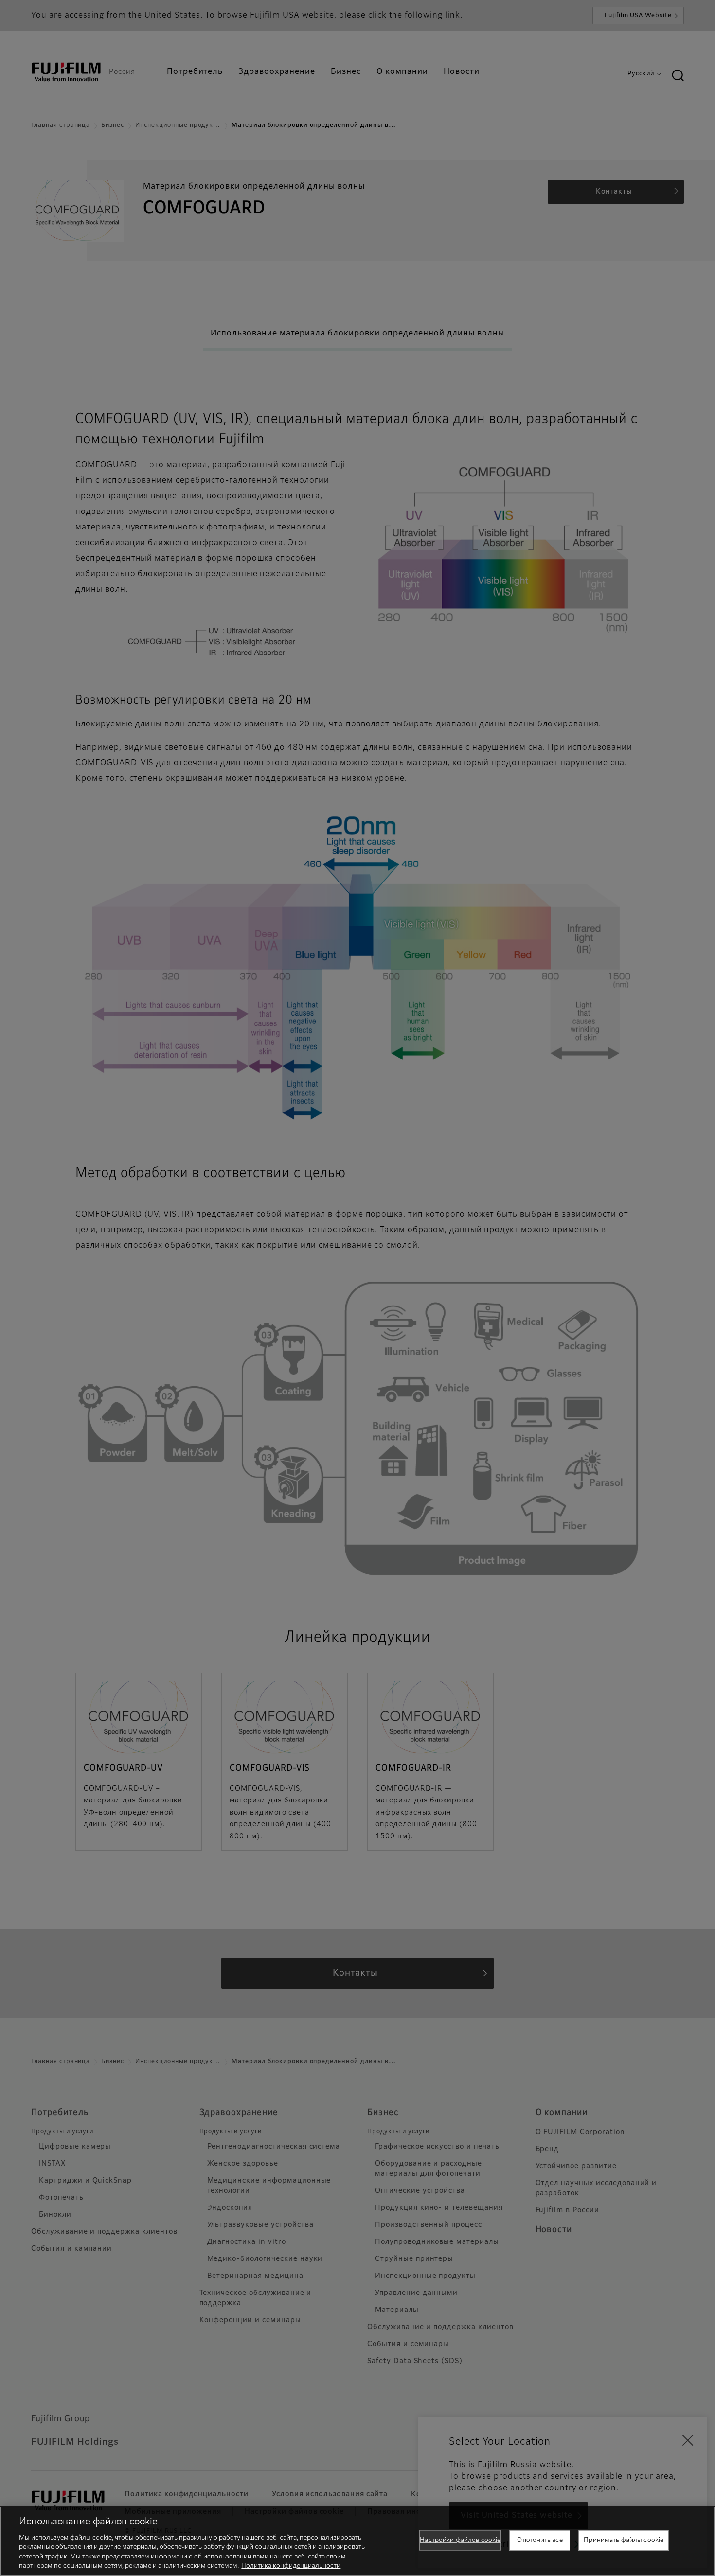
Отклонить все (540, 2540)
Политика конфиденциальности (291, 2566)
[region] (357, 2541)
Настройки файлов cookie (460, 2540)
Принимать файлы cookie (624, 2540)
